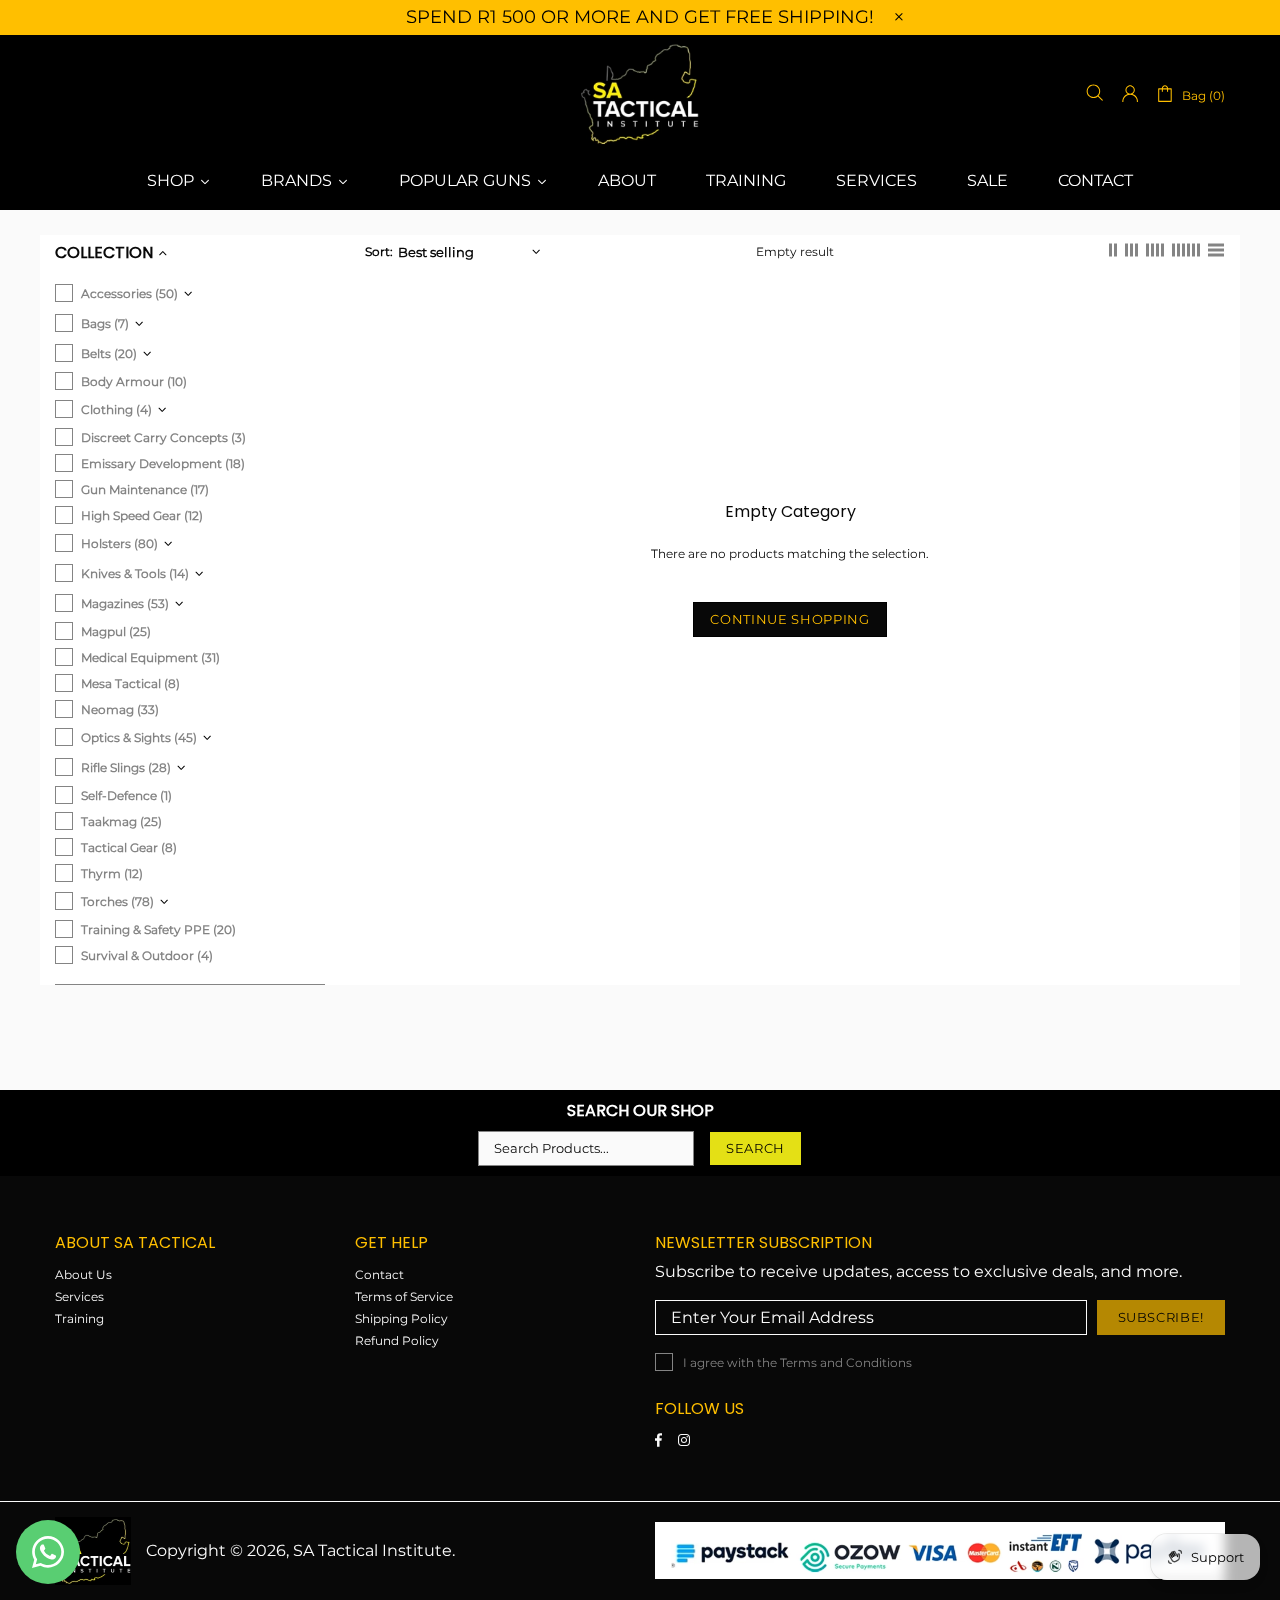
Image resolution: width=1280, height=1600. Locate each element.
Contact (379, 1274)
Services (79, 1296)
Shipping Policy (401, 1318)
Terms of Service (404, 1296)
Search (755, 1148)
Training (79, 1318)
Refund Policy (397, 1340)
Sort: (379, 251)
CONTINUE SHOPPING (789, 619)
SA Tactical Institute (640, 93)
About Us (83, 1274)
